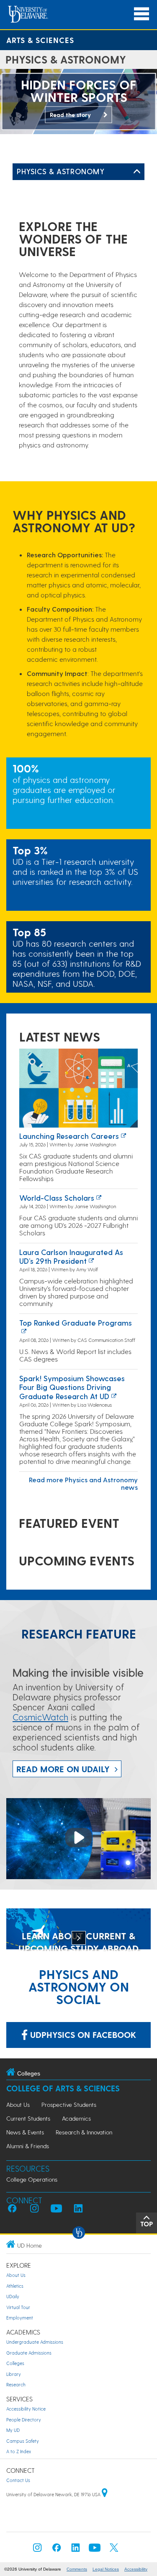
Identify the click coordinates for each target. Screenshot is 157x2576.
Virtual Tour (18, 2307)
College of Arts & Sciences (63, 2088)
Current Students (28, 2118)
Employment (20, 2318)
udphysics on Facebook (82, 2035)
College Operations (32, 2179)
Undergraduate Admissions (35, 2342)
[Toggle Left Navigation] (137, 172)
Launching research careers (69, 1136)
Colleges (15, 2363)
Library (14, 2374)
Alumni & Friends (28, 2146)
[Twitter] (114, 2550)
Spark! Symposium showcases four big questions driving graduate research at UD (72, 1387)
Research (16, 2384)
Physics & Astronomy (60, 171)
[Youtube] (95, 2550)
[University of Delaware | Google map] (105, 2494)
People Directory (24, 2420)
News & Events (25, 2132)
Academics (76, 2118)
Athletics (15, 2286)
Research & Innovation (84, 2132)
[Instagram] (37, 2550)
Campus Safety (23, 2441)
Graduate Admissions (29, 2353)
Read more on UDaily (63, 1769)
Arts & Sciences (40, 40)
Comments (77, 2569)
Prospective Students (69, 2105)
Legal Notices (106, 2569)
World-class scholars (57, 1198)
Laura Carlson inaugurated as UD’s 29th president (71, 1256)
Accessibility (136, 2569)
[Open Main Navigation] (142, 14)
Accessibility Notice (26, 2409)
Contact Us (18, 2480)
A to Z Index (19, 2451)
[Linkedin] (76, 2550)
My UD (13, 2430)
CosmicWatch (40, 1717)
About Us (18, 2105)
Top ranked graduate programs (76, 1322)
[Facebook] (57, 2550)
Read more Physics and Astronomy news (83, 1483)
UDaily (13, 2296)
